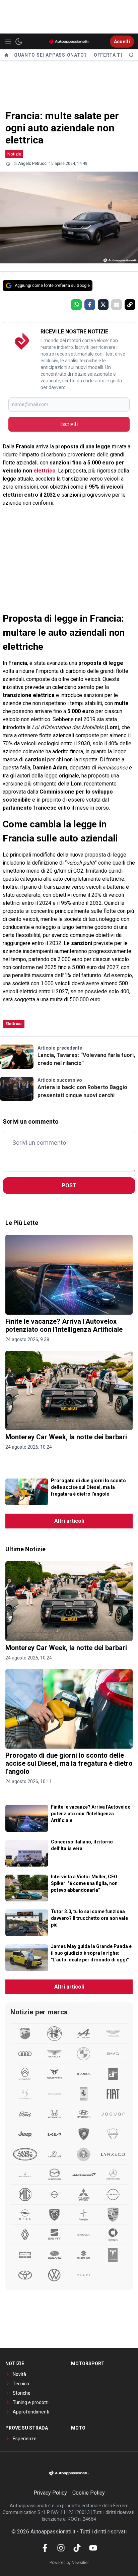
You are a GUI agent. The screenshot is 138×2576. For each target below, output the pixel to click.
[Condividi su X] (103, 305)
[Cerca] (131, 55)
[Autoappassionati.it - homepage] (69, 41)
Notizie (14, 154)
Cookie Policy (89, 2493)
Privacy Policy (50, 2493)
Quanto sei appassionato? (51, 55)
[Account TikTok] (77, 2548)
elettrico (45, 471)
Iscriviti (69, 424)
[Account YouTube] (93, 2548)
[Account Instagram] (61, 2548)
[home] (6, 55)
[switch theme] (19, 42)
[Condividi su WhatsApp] (76, 305)
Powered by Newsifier (69, 2563)
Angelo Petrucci (33, 164)
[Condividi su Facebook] (90, 305)
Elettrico (14, 1024)
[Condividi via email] (117, 305)
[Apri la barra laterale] (8, 42)
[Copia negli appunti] (130, 305)
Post (69, 1185)
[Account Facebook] (45, 2548)
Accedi (122, 42)
